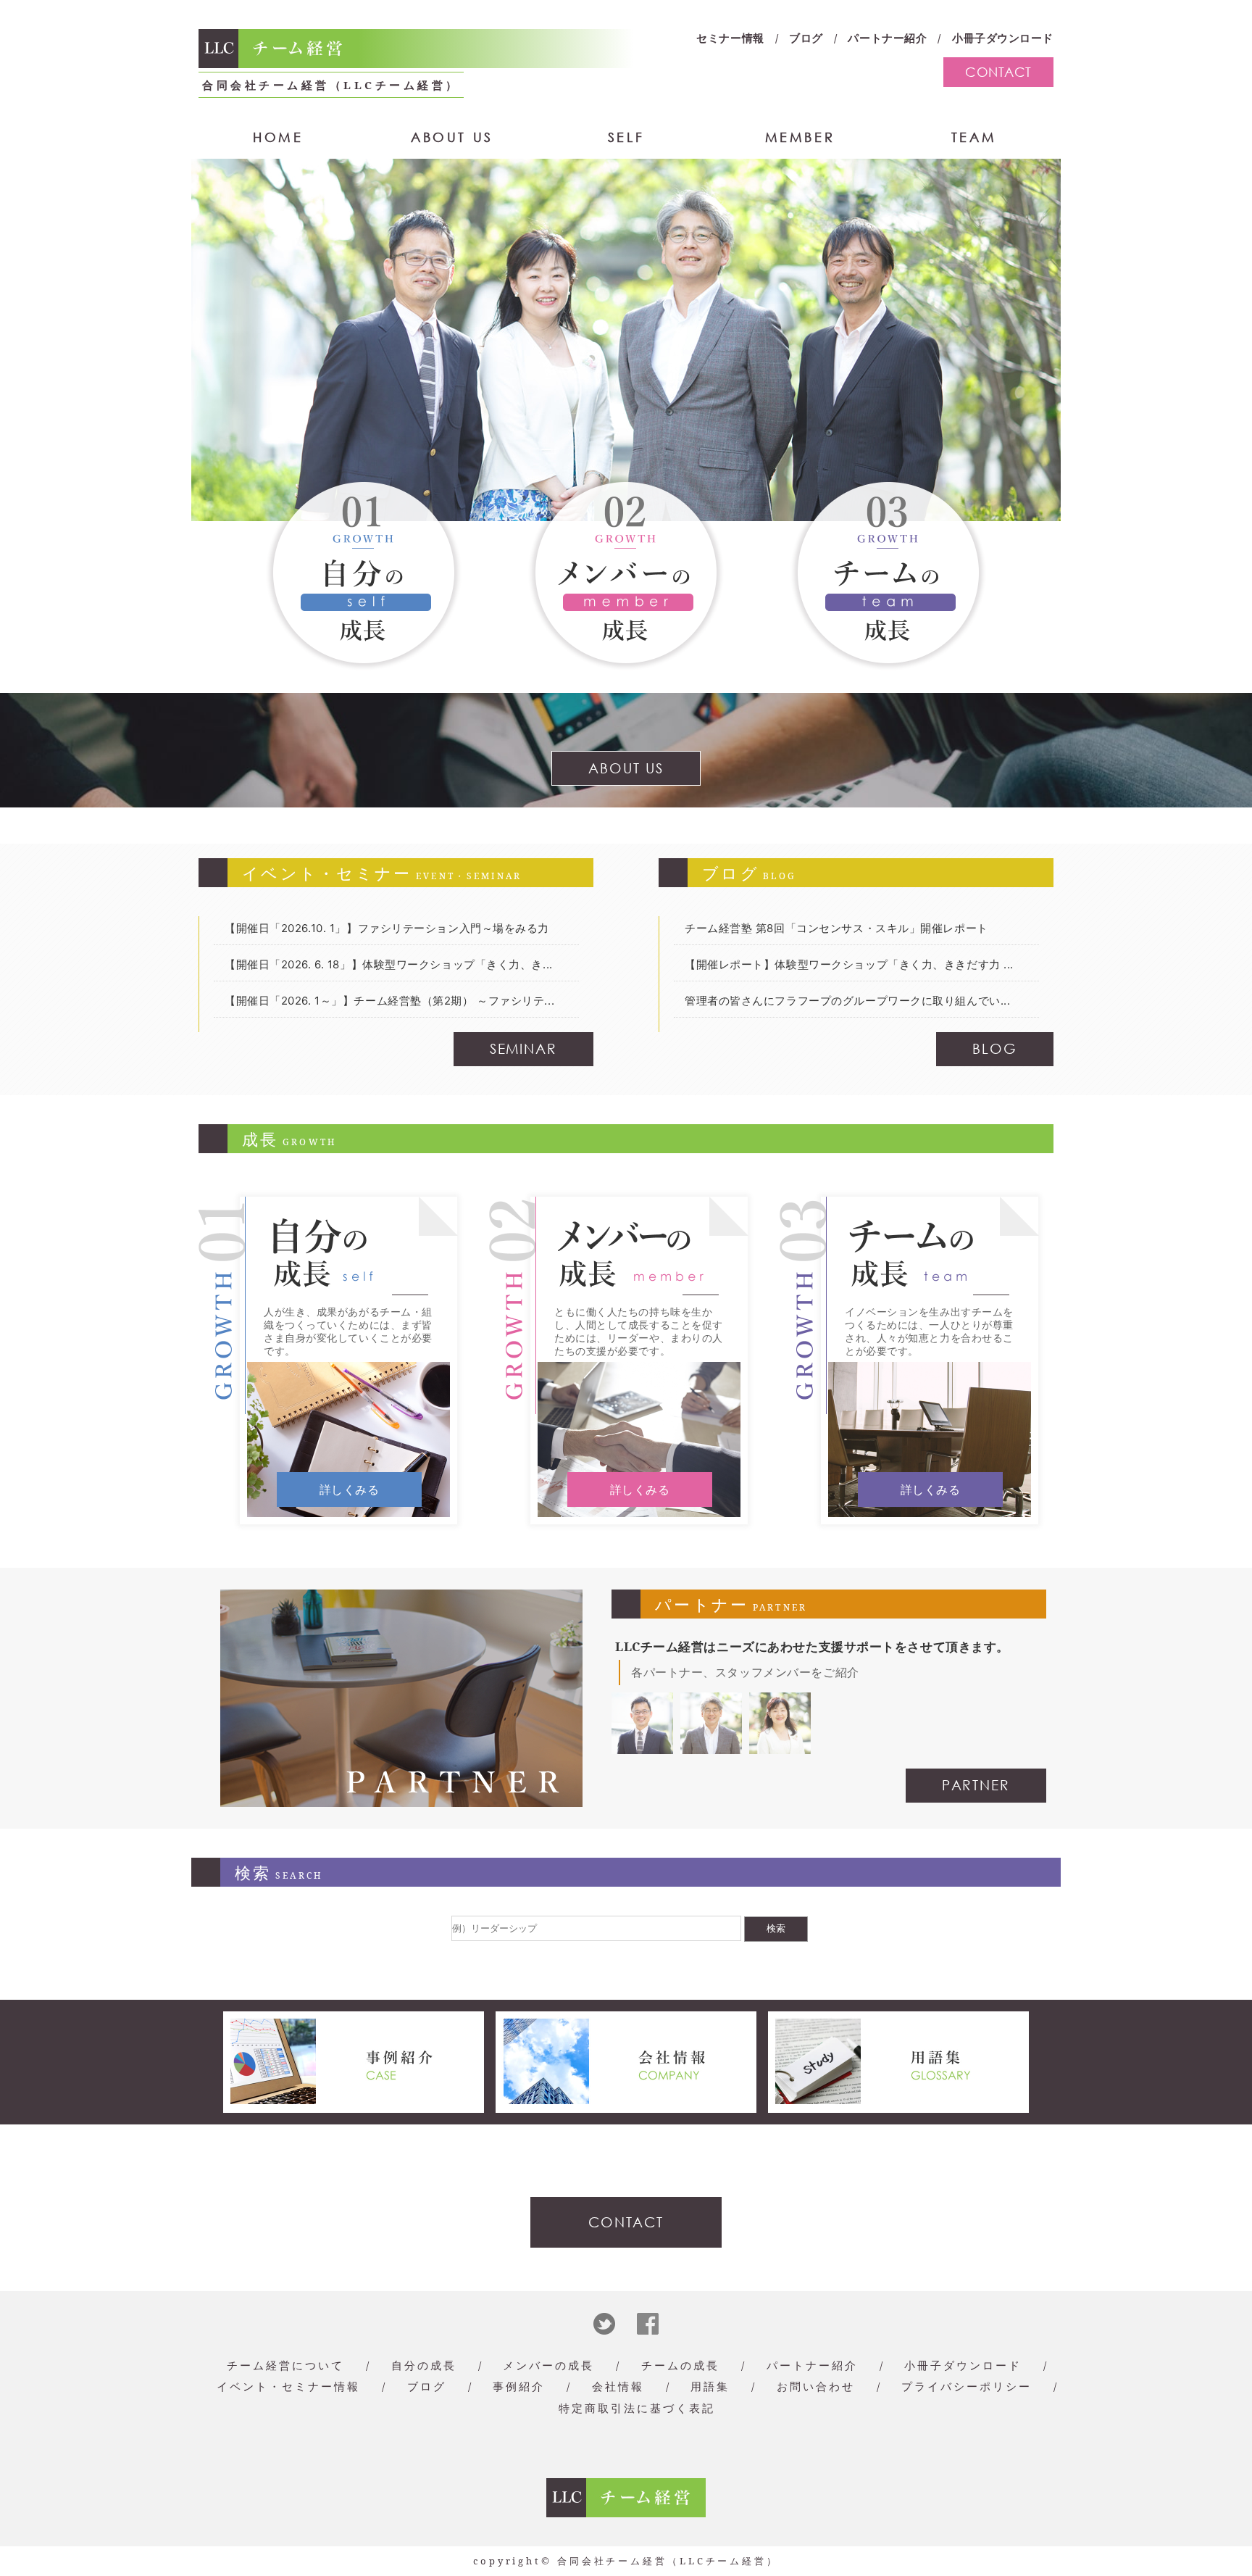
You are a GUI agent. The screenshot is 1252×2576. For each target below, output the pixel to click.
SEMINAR (523, 1048)
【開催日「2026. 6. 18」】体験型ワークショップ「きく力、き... (389, 964)
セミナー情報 (730, 38)
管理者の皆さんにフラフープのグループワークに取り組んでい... (847, 1001)
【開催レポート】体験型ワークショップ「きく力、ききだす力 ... (849, 964)
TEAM (974, 137)
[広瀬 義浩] (642, 1746)
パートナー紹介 (887, 38)
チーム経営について (285, 2365)
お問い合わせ (816, 2386)
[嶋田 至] (711, 1746)
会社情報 (618, 2386)
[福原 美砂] (780, 1746)
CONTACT (998, 72)
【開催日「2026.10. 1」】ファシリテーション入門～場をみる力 (387, 928)
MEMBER (800, 137)
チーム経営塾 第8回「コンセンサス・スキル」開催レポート (836, 928)
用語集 (710, 2386)
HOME (278, 137)
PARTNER (976, 1785)
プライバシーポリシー (967, 2386)
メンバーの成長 (548, 2365)
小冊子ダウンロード (1003, 38)
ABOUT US (452, 137)
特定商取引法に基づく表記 (637, 2408)
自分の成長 (424, 2365)
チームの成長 (680, 2365)
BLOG (995, 1048)
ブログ (806, 38)
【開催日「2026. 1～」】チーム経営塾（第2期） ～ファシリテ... (389, 1001)
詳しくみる (350, 1489)
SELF (626, 137)
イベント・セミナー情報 (288, 2386)
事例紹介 (519, 2386)
